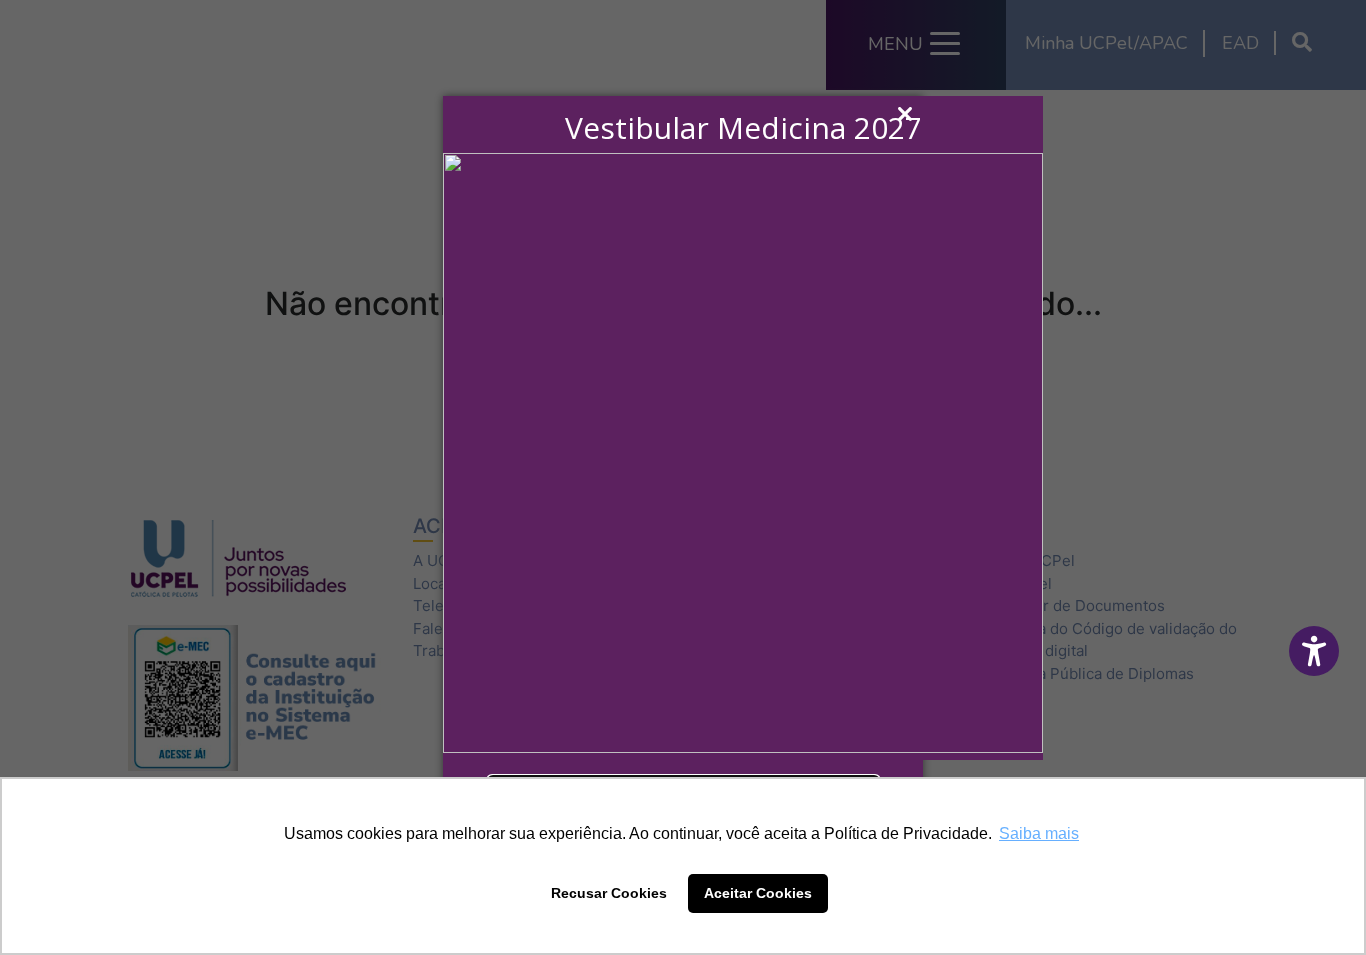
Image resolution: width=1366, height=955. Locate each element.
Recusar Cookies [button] (609, 893)
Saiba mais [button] (1039, 833)
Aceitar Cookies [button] (758, 893)
